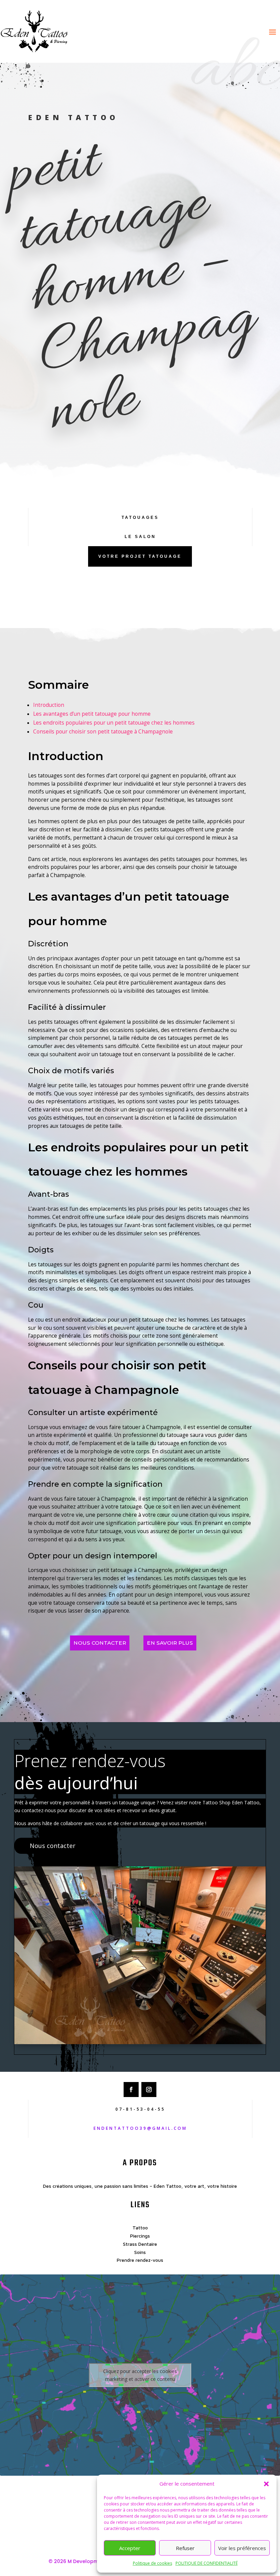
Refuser (185, 2548)
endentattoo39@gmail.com (140, 2128)
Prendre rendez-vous (140, 2260)
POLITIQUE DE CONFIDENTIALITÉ (207, 2563)
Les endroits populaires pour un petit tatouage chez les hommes (114, 723)
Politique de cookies (152, 2563)
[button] (266, 2484)
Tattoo (140, 2228)
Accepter (130, 2548)
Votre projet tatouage (140, 556)
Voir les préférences (242, 2548)
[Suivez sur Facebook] (131, 2090)
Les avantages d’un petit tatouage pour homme (92, 714)
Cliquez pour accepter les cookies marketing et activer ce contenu (140, 2375)
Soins (140, 2252)
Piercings (140, 2236)
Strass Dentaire (140, 2244)
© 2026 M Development (78, 2561)
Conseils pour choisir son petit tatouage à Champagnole (103, 732)
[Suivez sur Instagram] (149, 2090)
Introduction (49, 705)
